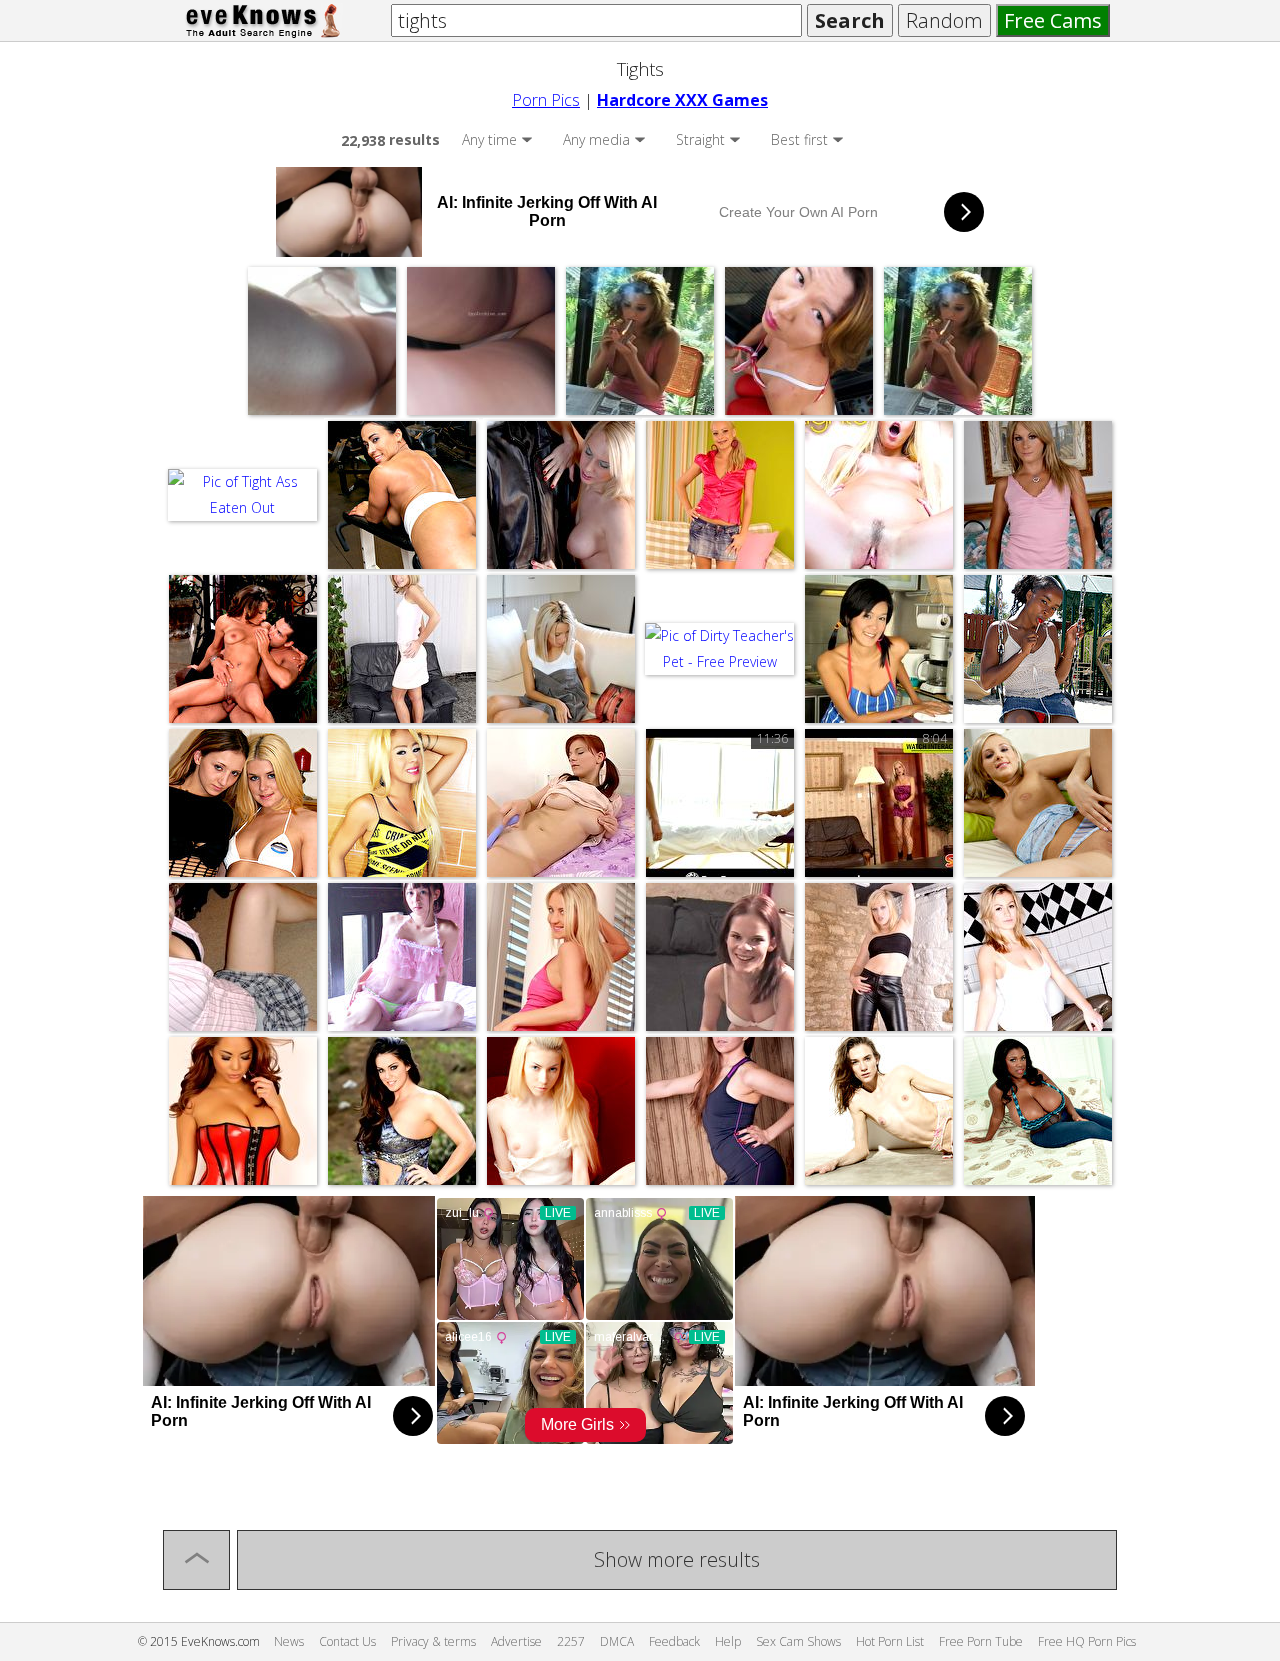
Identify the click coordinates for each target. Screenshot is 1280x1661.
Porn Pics (546, 100)
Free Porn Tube (981, 1641)
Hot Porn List (890, 1641)
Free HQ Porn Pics (1087, 1641)
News (289, 1641)
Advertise (516, 1641)
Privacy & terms (433, 1641)
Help (728, 1641)
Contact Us (347, 1641)
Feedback (674, 1641)
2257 (571, 1641)
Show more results (677, 1559)
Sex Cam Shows (798, 1641)
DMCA (617, 1641)
